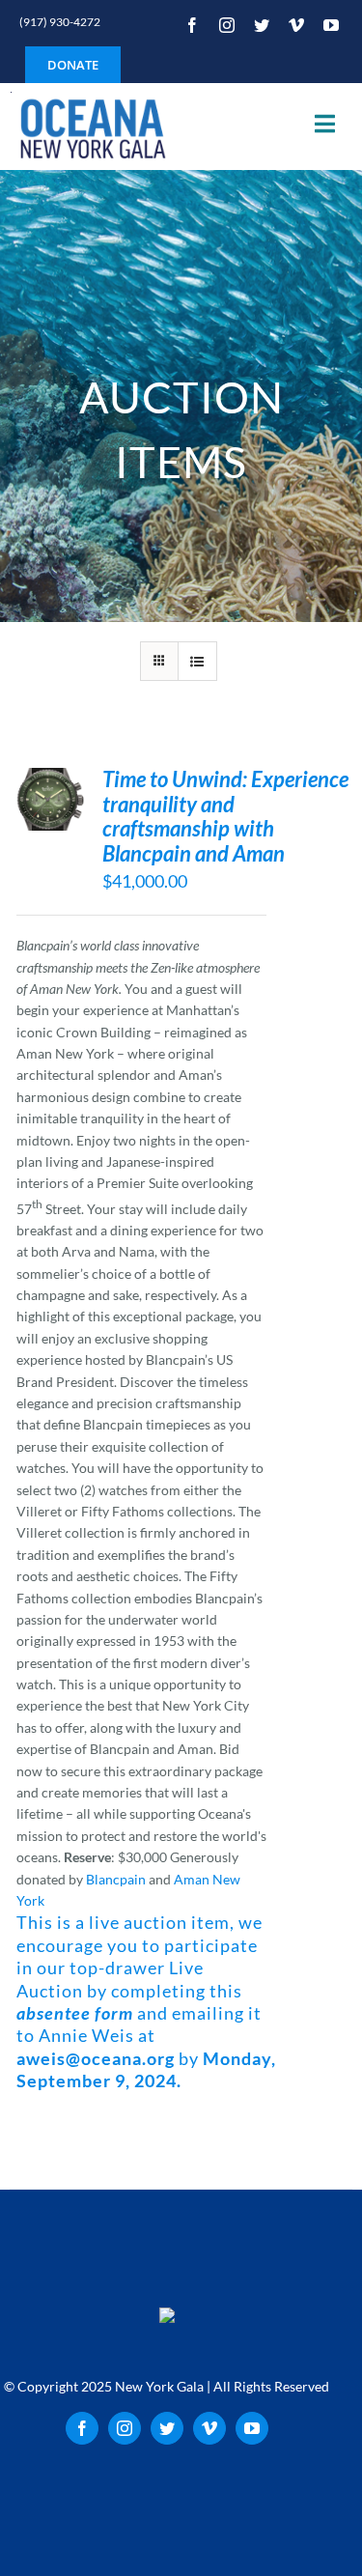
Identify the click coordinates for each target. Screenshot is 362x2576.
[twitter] (262, 25)
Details (49, 811)
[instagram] (227, 25)
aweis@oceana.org (96, 2058)
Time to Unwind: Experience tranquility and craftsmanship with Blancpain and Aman (225, 817)
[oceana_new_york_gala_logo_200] (90, 127)
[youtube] (331, 25)
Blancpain (116, 1879)
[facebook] (192, 25)
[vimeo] (296, 25)
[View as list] (197, 661)
